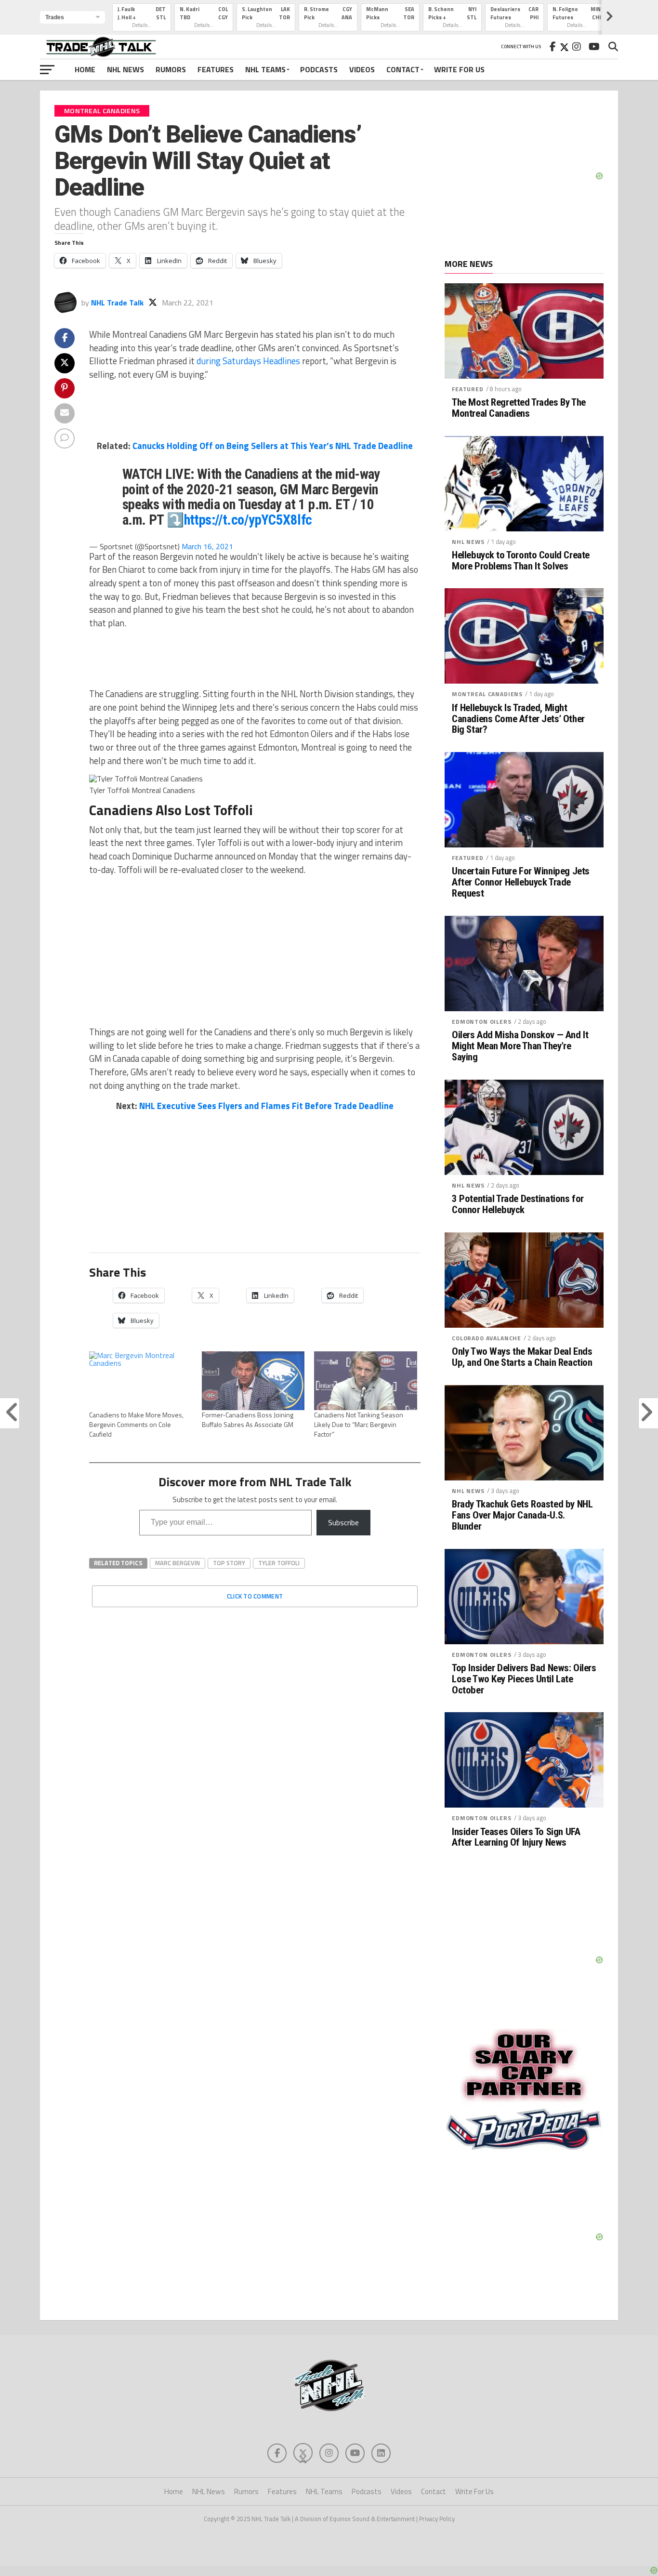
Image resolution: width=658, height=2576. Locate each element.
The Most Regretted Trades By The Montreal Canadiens (519, 408)
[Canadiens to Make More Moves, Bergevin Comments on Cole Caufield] (141, 1381)
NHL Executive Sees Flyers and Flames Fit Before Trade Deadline (266, 1106)
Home (85, 69)
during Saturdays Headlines (247, 361)
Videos (362, 69)
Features (216, 69)
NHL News (125, 69)
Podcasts (319, 69)
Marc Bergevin (178, 1563)
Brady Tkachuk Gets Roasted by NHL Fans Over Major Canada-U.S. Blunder (522, 1515)
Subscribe (343, 1522)
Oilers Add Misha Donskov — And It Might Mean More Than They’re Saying (520, 1046)
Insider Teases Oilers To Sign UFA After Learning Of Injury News (516, 1837)
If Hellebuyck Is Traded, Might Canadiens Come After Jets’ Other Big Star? (518, 719)
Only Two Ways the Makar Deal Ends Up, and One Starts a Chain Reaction (522, 1357)
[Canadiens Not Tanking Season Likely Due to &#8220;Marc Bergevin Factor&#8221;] (366, 1381)
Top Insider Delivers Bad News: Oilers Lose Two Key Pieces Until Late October (524, 1679)
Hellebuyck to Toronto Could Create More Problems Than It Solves (521, 561)
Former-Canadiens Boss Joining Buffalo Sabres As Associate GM (248, 1420)
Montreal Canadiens (487, 694)
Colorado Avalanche (487, 1338)
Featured (468, 389)
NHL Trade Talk (117, 303)
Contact (403, 69)
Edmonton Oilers (482, 1022)
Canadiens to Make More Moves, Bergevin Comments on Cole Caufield (136, 1424)
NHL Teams (265, 69)
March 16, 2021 (207, 546)
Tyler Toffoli (279, 1563)
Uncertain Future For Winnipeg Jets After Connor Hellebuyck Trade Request (521, 882)
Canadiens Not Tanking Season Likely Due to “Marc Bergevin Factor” (359, 1424)
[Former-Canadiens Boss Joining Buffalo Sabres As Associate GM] (253, 1381)
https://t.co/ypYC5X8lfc (248, 520)
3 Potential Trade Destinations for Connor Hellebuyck (518, 1204)
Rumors (171, 69)
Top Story (229, 1563)
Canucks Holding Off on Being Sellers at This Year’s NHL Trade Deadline (273, 446)
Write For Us (459, 69)
